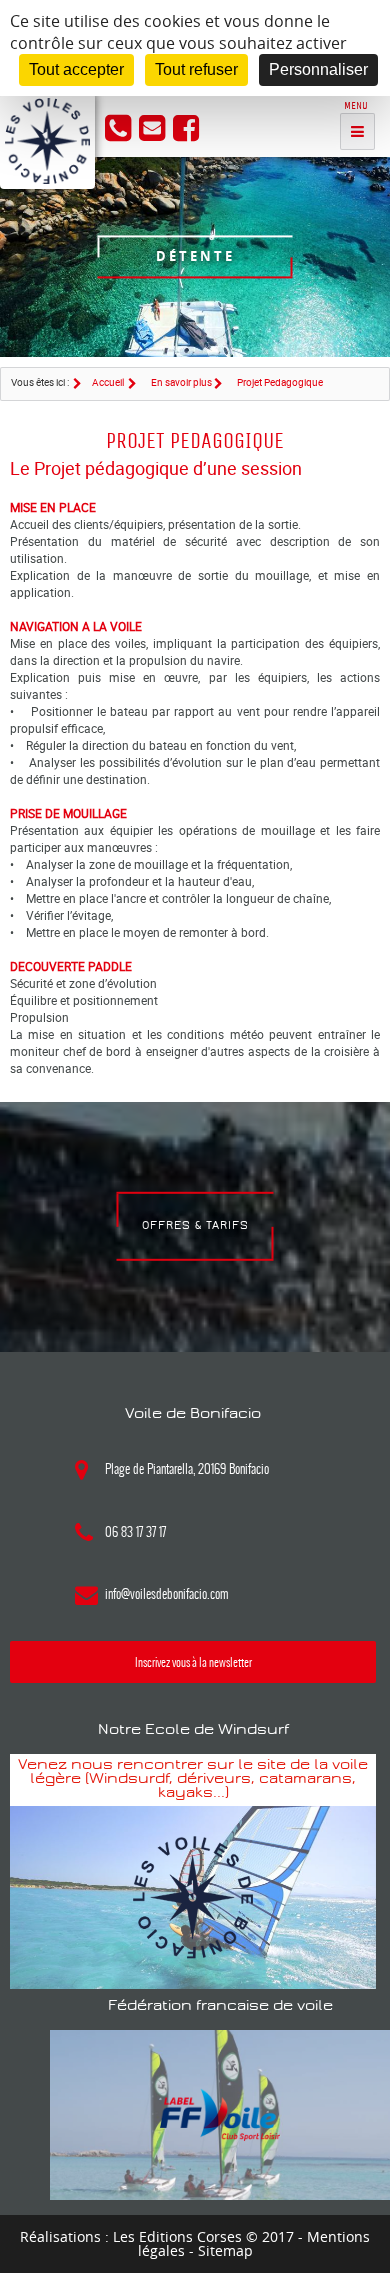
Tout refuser (196, 69)
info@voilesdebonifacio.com (166, 1594)
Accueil (108, 382)
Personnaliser (318, 69)
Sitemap (225, 2250)
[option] (195, 257)
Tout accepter (76, 69)
